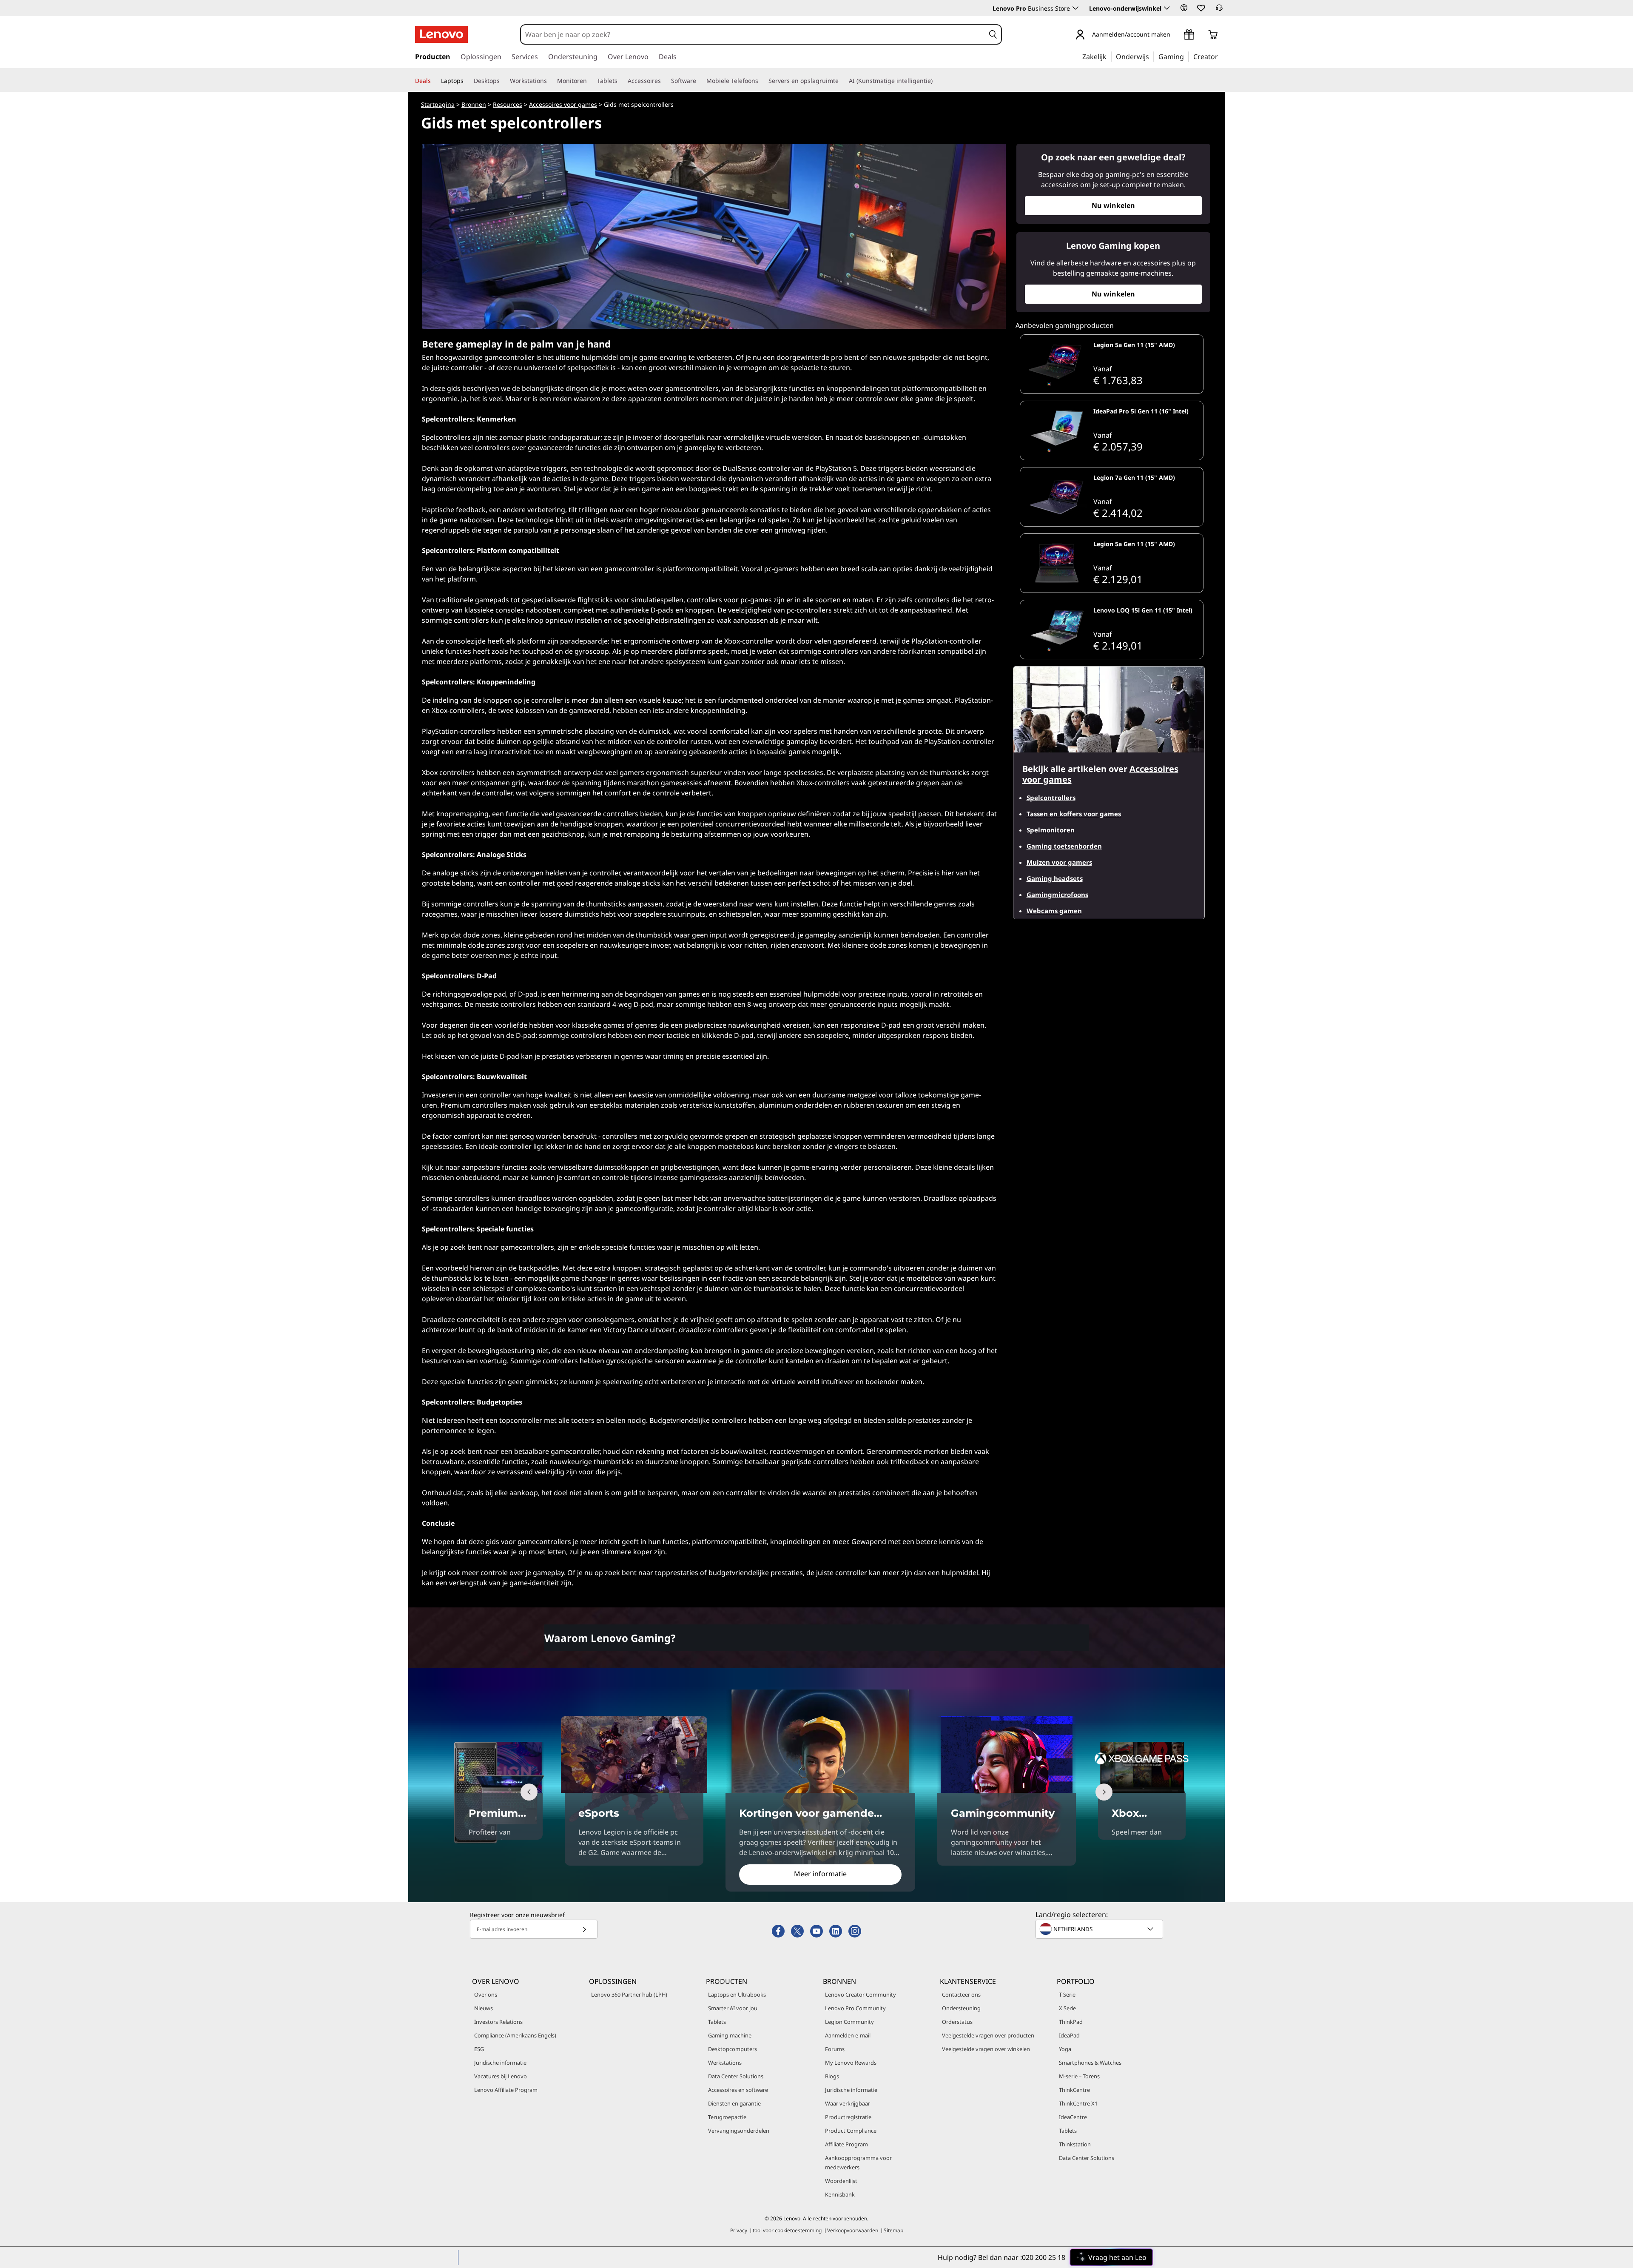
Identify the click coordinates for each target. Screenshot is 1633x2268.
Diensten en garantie (734, 2103)
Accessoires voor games (563, 104)
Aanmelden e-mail (848, 2035)
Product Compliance (851, 2131)
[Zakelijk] (1109, 56)
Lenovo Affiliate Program (506, 2090)
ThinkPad (1071, 2022)
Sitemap (893, 2230)
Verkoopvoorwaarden (853, 2230)
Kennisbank (840, 2194)
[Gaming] (1186, 56)
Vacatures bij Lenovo (501, 2076)
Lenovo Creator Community (861, 1994)
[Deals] (434, 81)
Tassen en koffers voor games (1074, 814)
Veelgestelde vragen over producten (988, 2035)
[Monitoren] (590, 81)
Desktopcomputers (733, 2049)
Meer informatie (820, 1874)
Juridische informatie (500, 2063)
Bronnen (474, 104)
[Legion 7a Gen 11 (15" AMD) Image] (1057, 497)
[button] (1184, 8)
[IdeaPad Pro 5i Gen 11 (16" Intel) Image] (1057, 430)
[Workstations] (550, 81)
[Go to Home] (441, 34)
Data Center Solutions (736, 2076)
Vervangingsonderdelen (739, 2131)
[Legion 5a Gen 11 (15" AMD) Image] (1057, 364)
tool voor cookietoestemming (787, 2230)
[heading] (1147, 348)
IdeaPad (1069, 2035)
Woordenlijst (841, 2181)
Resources (508, 104)
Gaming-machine (730, 2035)
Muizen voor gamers (1059, 862)
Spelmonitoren (1051, 830)
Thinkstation (1075, 2144)
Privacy (739, 2230)
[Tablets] (621, 81)
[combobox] (753, 34)
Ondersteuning (961, 2008)
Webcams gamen (1054, 911)
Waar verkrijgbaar (848, 2103)
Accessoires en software (738, 2090)
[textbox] (1100, 1929)
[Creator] (1221, 56)
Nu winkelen (1113, 205)
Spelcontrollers (1051, 798)
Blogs (832, 2076)
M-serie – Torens (1079, 2076)
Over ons (486, 1994)
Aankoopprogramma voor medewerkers (858, 2163)
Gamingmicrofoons (1057, 895)
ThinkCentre (1074, 2090)
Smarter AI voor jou (733, 2008)
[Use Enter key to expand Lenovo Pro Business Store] (1075, 8)
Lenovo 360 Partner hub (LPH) (629, 1994)
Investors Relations (498, 2022)
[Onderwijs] (1152, 56)
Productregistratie (848, 2117)
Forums (835, 2049)
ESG (479, 2049)
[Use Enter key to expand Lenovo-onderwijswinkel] (1167, 8)
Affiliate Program (846, 2144)
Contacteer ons (961, 1994)
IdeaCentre (1073, 2117)
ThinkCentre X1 (1078, 2103)
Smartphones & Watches (1090, 2063)
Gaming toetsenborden (1064, 846)
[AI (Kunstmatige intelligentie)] (936, 81)
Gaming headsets (1055, 878)
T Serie (1067, 1994)
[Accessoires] (664, 81)
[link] (1219, 10)
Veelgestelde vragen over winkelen (986, 2049)
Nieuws (484, 2008)
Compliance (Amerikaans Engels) (515, 2035)
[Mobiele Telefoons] (762, 81)
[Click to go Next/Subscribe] (584, 1929)
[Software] (700, 81)
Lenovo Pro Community (855, 2008)
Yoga (1065, 2049)
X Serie (1067, 2008)
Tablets (717, 2022)
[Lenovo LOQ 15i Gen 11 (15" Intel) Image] (1057, 630)
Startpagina (438, 104)
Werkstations (725, 2063)
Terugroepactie (727, 2117)
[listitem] (1112, 364)
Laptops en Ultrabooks (737, 1994)
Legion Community (849, 2022)
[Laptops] (467, 81)
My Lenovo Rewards (851, 2063)
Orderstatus (957, 2022)
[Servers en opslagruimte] (842, 81)
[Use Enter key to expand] (1175, 35)
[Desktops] (503, 81)
